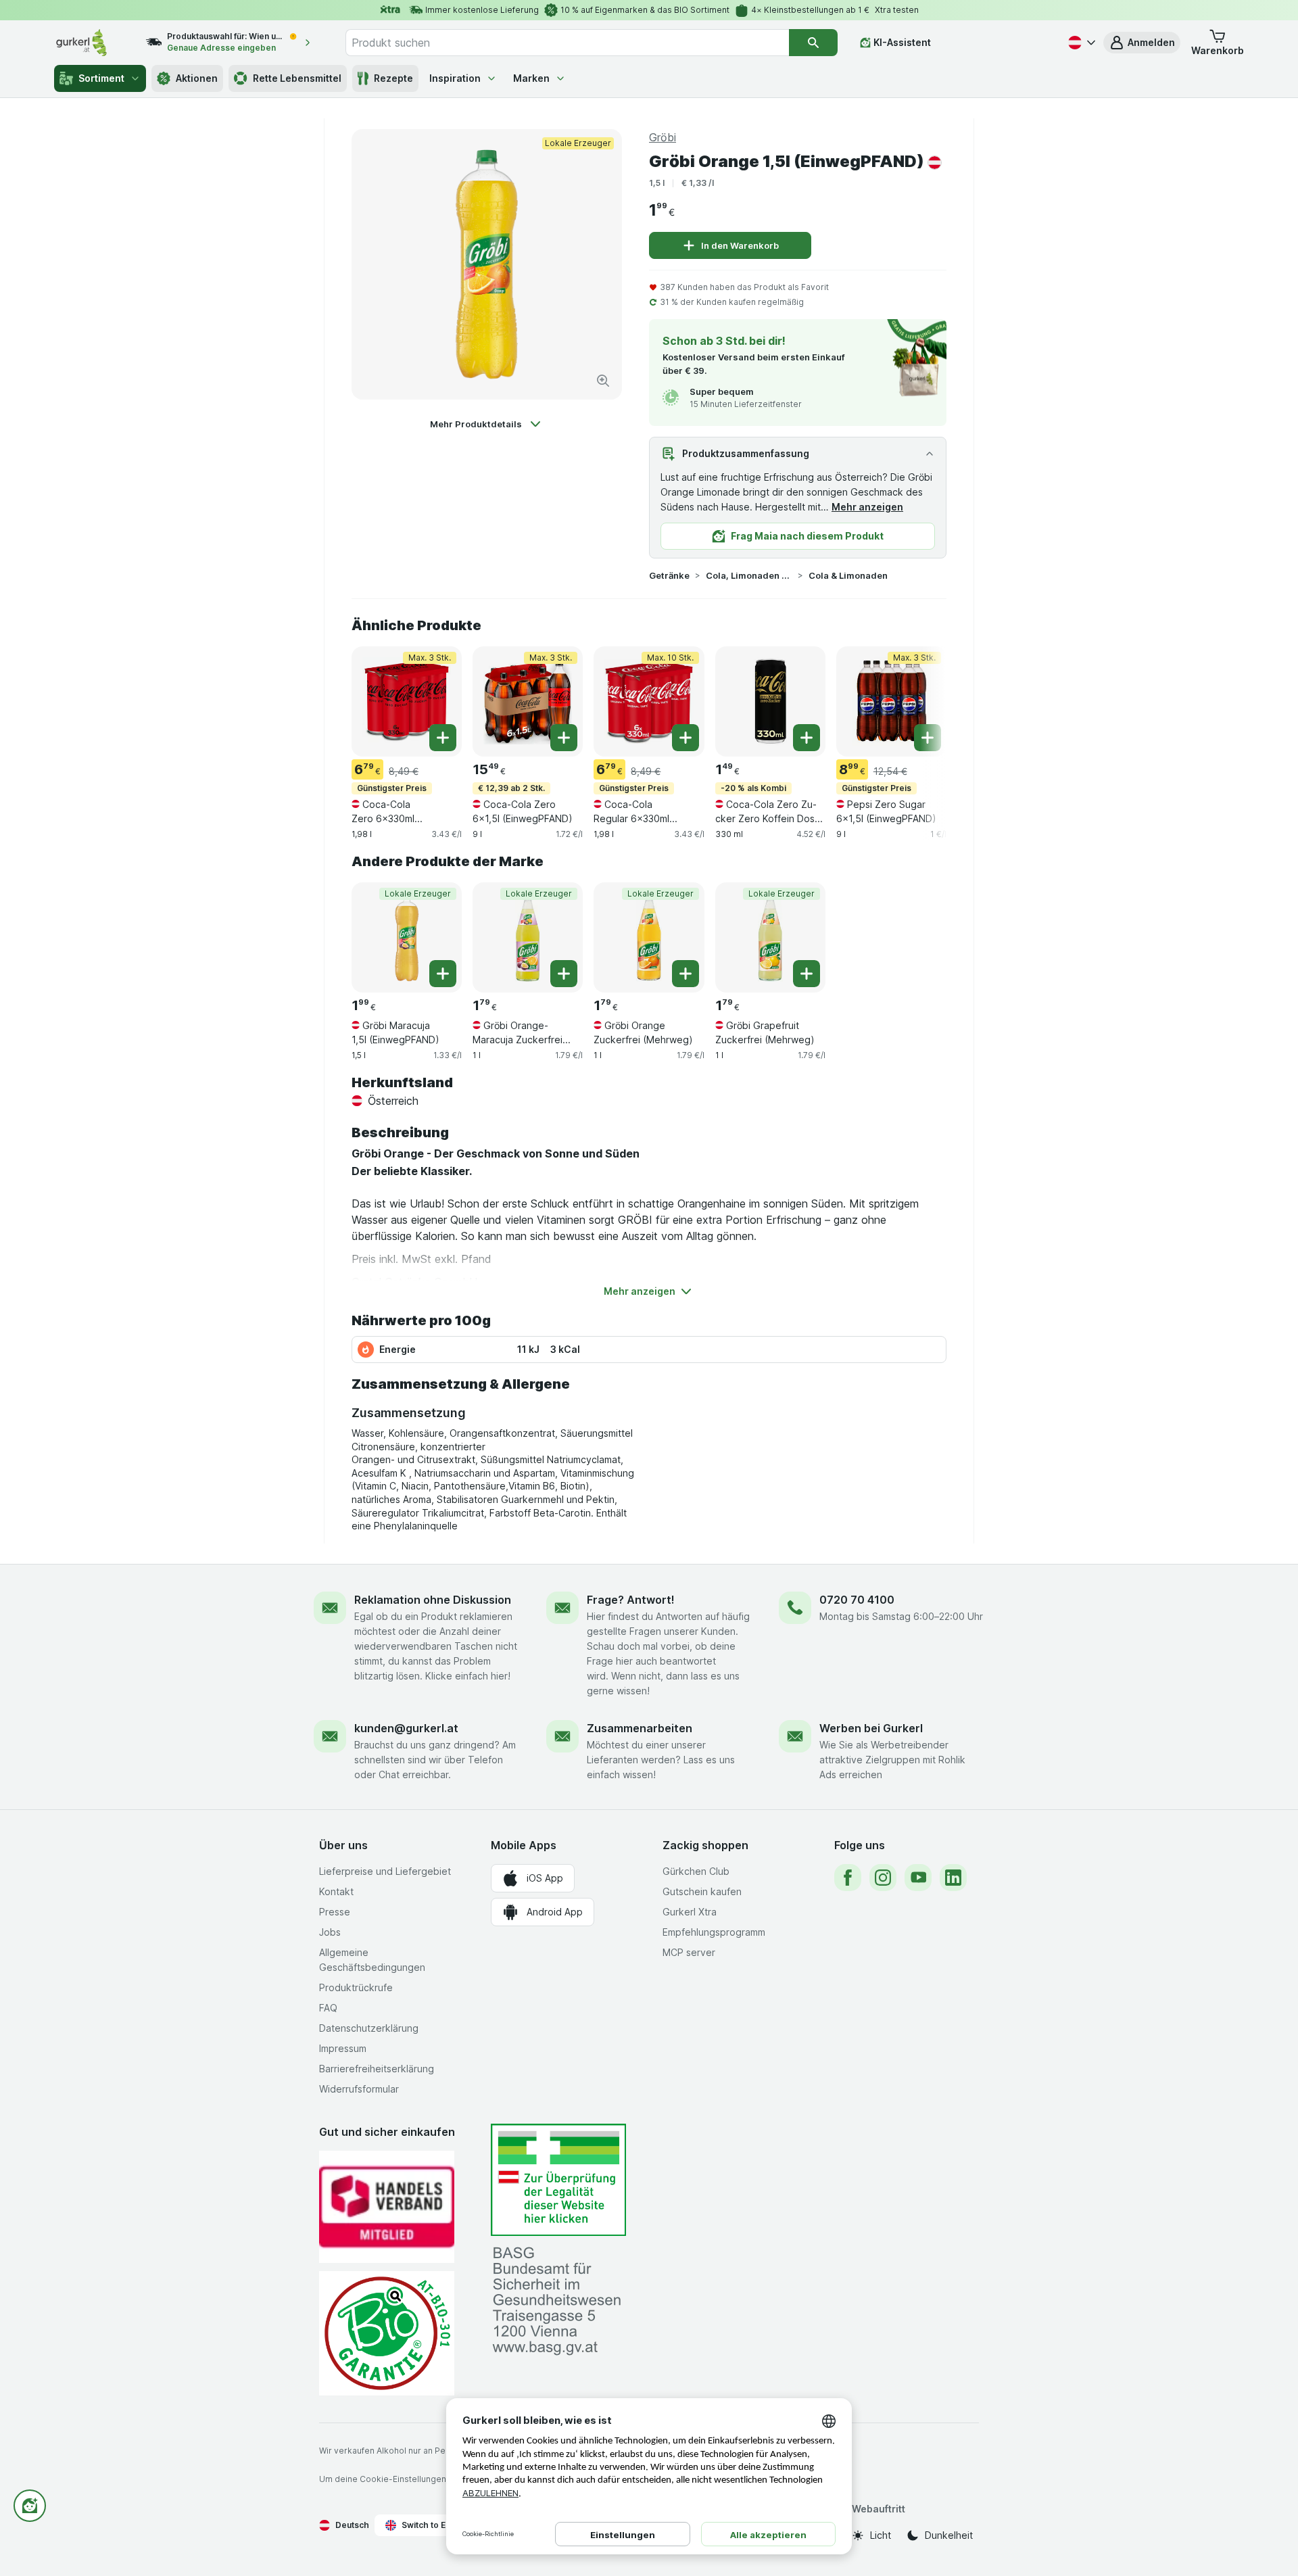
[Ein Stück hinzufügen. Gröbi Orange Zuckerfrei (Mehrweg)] (686, 974)
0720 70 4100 (857, 1600)
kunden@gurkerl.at (406, 1728)
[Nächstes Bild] (919, 700)
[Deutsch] (1080, 43)
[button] (1142, 43)
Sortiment (101, 78)
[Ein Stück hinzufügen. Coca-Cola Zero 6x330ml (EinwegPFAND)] (443, 738)
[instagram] (883, 1878)
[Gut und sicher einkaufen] (387, 2333)
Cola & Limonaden (848, 575)
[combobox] (567, 43)
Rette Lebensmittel (297, 78)
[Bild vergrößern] (603, 381)
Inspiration (455, 78)
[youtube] (918, 1878)
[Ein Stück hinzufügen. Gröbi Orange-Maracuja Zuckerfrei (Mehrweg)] (564, 974)
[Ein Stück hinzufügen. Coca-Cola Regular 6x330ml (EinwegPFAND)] (686, 738)
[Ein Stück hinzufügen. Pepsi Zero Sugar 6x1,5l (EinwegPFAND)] (928, 738)
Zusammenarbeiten (640, 1728)
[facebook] (848, 1878)
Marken (531, 78)
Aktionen (197, 78)
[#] (558, 2180)
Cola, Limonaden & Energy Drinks (749, 575)
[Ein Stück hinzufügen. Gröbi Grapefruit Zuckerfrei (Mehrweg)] (807, 974)
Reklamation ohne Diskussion (433, 1600)
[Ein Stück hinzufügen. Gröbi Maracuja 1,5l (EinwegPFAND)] (443, 974)
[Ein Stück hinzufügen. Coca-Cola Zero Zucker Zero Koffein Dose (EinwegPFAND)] (807, 738)
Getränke (669, 575)
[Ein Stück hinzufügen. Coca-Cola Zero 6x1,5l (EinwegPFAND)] (564, 738)
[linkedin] (953, 1878)
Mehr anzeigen (867, 507)
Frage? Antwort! (631, 1600)
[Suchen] (813, 43)
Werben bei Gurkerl (871, 1728)
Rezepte (393, 78)
